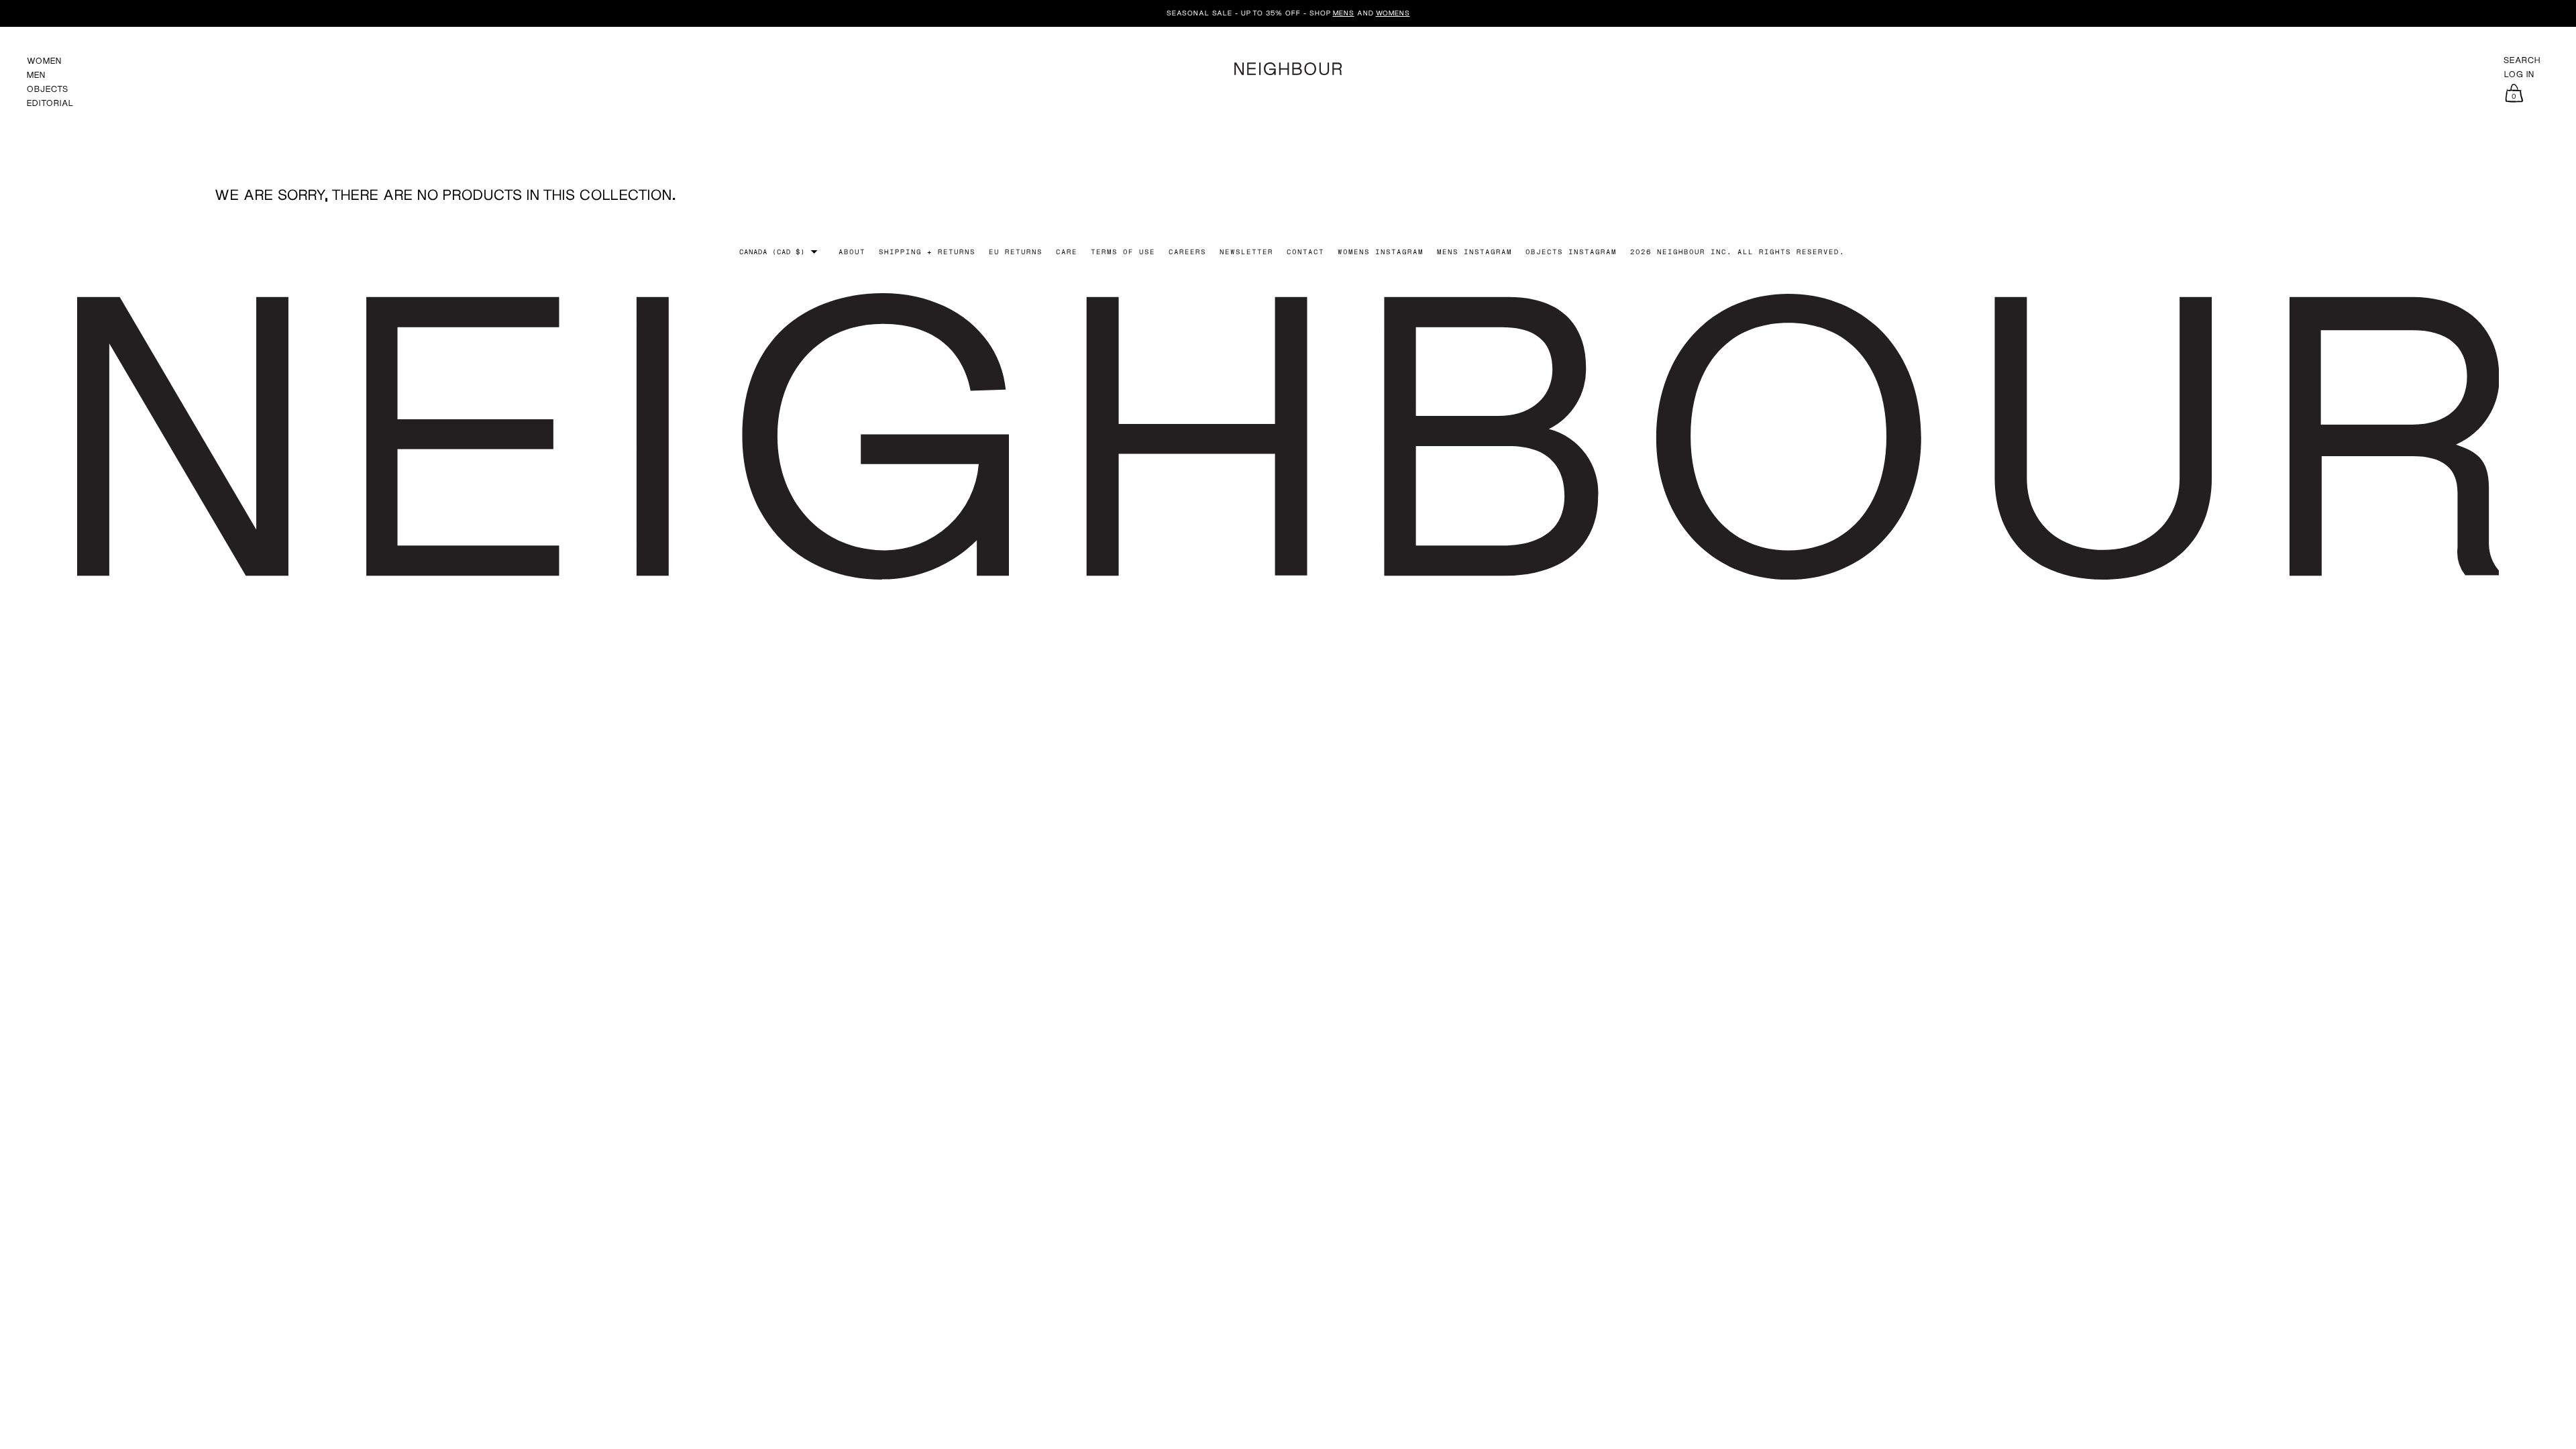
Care (1067, 252)
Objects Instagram (1571, 252)
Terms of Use (1123, 252)
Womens (1393, 13)
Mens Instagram (1474, 252)
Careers (1187, 252)
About (852, 252)
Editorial (50, 103)
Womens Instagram (1381, 252)
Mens (1344, 13)
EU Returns (1016, 252)
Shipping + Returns (927, 252)
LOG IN (2519, 74)
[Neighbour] (1288, 67)
